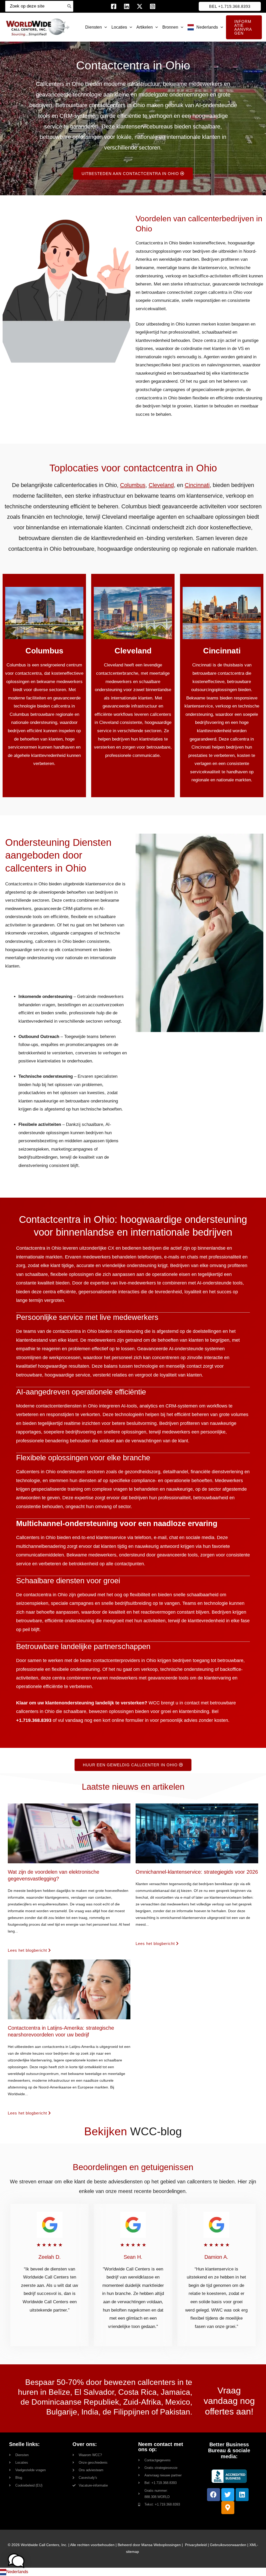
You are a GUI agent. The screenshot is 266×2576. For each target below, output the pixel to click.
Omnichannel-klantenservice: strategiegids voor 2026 (197, 1872)
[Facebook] (114, 6)
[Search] (69, 6)
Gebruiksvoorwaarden (228, 2545)
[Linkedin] (127, 6)
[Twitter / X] (140, 6)
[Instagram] (153, 6)
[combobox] (133, 2572)
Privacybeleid (196, 2545)
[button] (230, 6)
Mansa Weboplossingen (161, 2545)
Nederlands (17, 2572)
